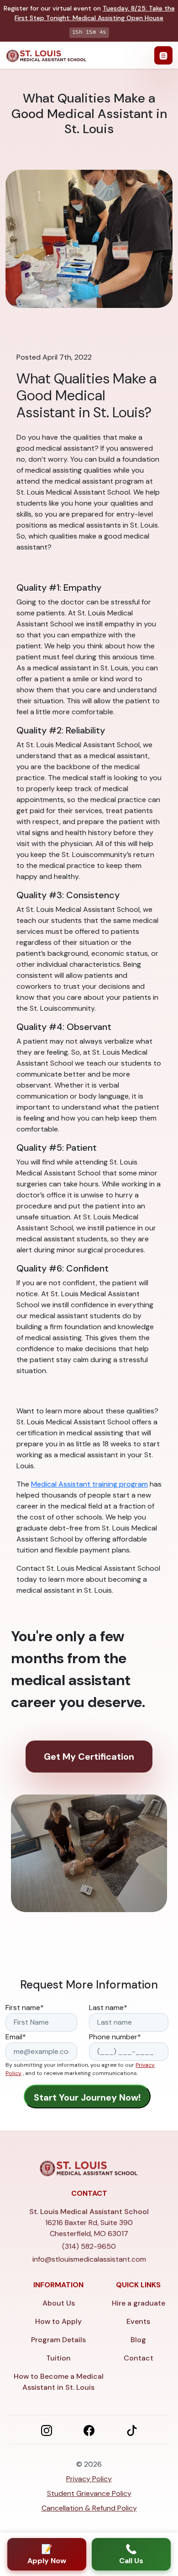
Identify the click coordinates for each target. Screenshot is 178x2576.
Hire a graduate (139, 2303)
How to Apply (58, 2321)
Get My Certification (89, 1757)
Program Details (58, 2340)
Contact (139, 2358)
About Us (59, 2303)
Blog (138, 2340)
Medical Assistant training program (89, 1484)
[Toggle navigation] (163, 55)
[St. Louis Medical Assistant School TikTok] (132, 2430)
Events (138, 2321)
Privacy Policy (89, 2479)
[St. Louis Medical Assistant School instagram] (47, 2430)
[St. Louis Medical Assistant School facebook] (89, 2430)
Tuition (58, 2358)
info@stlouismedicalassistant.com (89, 2259)
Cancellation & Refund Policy (89, 2508)
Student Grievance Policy (89, 2493)
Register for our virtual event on (89, 13)
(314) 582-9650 (89, 2246)
